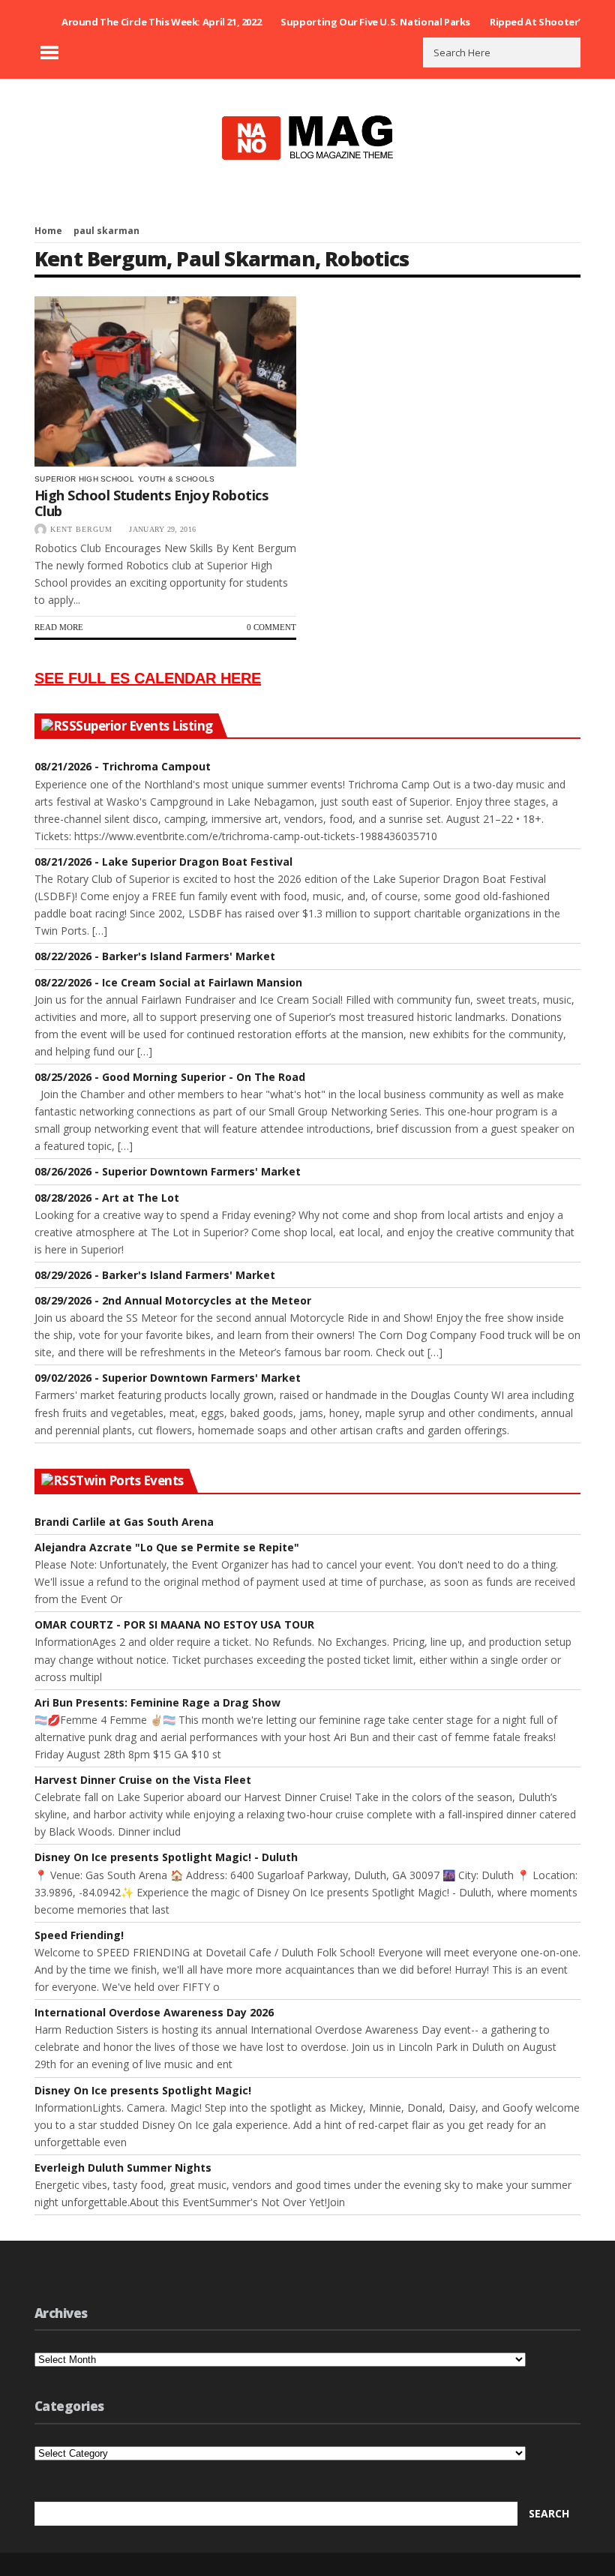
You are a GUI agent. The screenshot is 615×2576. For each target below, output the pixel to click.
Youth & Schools (177, 479)
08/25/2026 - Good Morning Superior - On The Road (170, 1077)
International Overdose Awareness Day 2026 (154, 2012)
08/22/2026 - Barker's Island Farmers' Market (155, 956)
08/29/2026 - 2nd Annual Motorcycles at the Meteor (173, 1300)
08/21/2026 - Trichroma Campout (123, 766)
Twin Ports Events (129, 1481)
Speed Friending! (79, 1935)
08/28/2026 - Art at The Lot (107, 1198)
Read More (59, 627)
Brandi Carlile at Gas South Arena (124, 1522)
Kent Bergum (100, 258)
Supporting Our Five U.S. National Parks (375, 22)
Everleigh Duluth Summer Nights (123, 2168)
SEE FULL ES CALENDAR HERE (148, 678)
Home (48, 231)
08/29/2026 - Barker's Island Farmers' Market (155, 1275)
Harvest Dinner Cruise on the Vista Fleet (143, 1780)
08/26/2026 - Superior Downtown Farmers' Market (168, 1171)
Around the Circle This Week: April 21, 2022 (161, 22)
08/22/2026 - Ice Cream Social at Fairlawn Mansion (168, 982)
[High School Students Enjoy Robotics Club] (165, 381)
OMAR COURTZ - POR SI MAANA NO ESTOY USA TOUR (174, 1624)
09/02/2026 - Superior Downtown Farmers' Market (168, 1378)
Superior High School (84, 479)
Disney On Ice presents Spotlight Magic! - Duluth (166, 1857)
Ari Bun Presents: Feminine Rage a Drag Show (157, 1702)
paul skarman (245, 258)
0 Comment (271, 627)
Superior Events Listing (144, 726)
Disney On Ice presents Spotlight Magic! (143, 2090)
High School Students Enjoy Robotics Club (151, 503)
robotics (367, 258)
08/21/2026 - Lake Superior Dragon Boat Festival (163, 862)
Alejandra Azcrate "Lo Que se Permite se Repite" (167, 1547)
